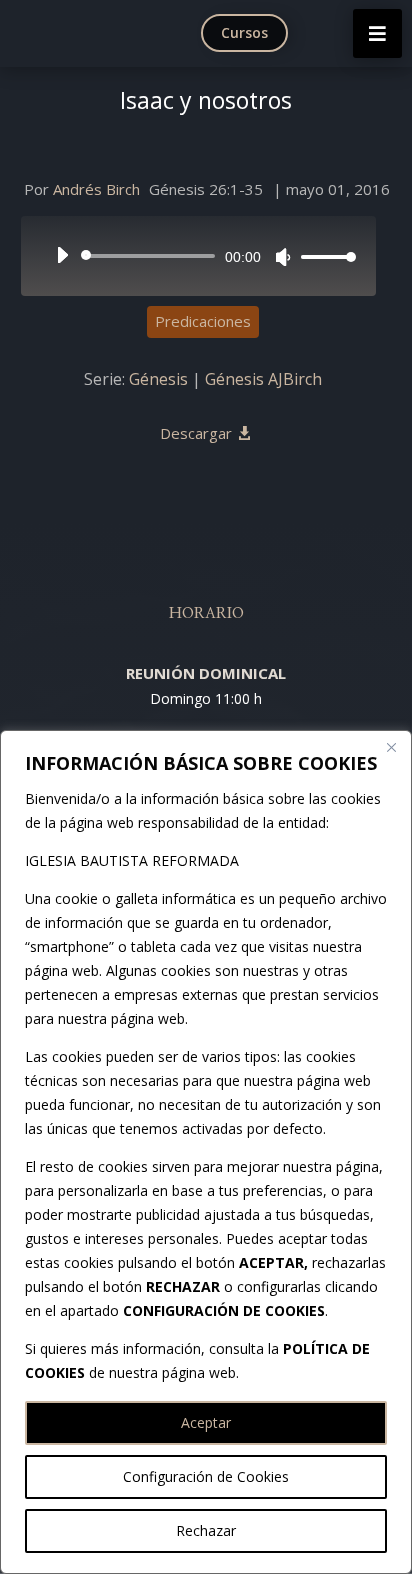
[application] (199, 256)
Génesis (158, 379)
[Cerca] (391, 747)
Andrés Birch (96, 189)
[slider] (323, 256)
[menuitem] (249, 33)
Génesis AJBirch (263, 379)
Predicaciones (203, 321)
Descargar (196, 433)
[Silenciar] (283, 257)
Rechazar (206, 1530)
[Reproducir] (62, 255)
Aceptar (206, 1422)
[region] (206, 1152)
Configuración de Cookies (206, 1476)
